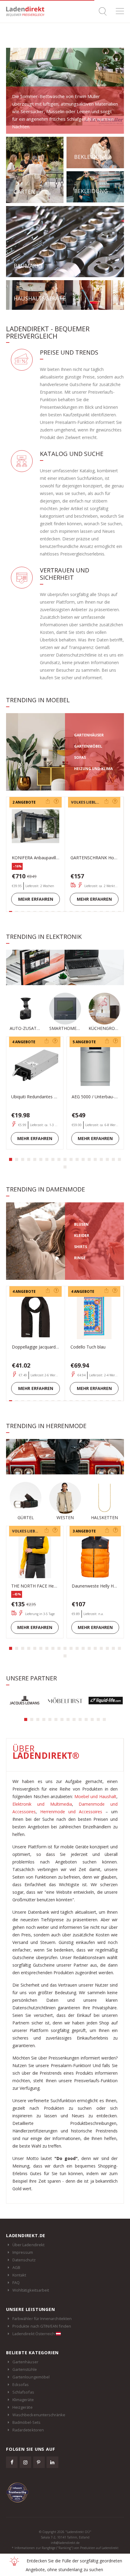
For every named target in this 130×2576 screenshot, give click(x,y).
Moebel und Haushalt (95, 1796)
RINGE (80, 1258)
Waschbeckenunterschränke (39, 2415)
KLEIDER (82, 1236)
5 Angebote (84, 1042)
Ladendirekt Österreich (34, 2334)
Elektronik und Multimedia (42, 1804)
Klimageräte (23, 2400)
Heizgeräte (23, 2407)
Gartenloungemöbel (31, 2377)
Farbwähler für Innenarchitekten (42, 2319)
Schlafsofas (23, 2392)
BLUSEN (81, 1224)
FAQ (16, 2283)
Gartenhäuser (25, 2362)
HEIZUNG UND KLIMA (93, 769)
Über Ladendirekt (28, 2245)
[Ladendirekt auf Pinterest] (39, 2462)
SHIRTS (81, 1247)
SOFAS (80, 757)
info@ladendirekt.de (65, 2543)
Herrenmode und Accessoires (71, 1812)
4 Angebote (24, 1042)
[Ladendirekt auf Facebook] (12, 2462)
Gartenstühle (25, 2369)
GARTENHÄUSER (89, 735)
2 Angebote (24, 802)
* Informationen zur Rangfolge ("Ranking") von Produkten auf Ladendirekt (65, 2548)
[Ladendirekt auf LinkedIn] (52, 2462)
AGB (16, 2267)
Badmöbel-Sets (26, 2422)
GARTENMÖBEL (88, 746)
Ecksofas (21, 2384)
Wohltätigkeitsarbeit (31, 2290)
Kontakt (19, 2275)
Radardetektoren (28, 2430)
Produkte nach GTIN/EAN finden (42, 2326)
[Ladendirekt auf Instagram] (25, 2462)
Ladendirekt (27, 11)
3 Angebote (84, 1531)
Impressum (23, 2252)
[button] (11, 1159)
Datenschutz (24, 2260)
